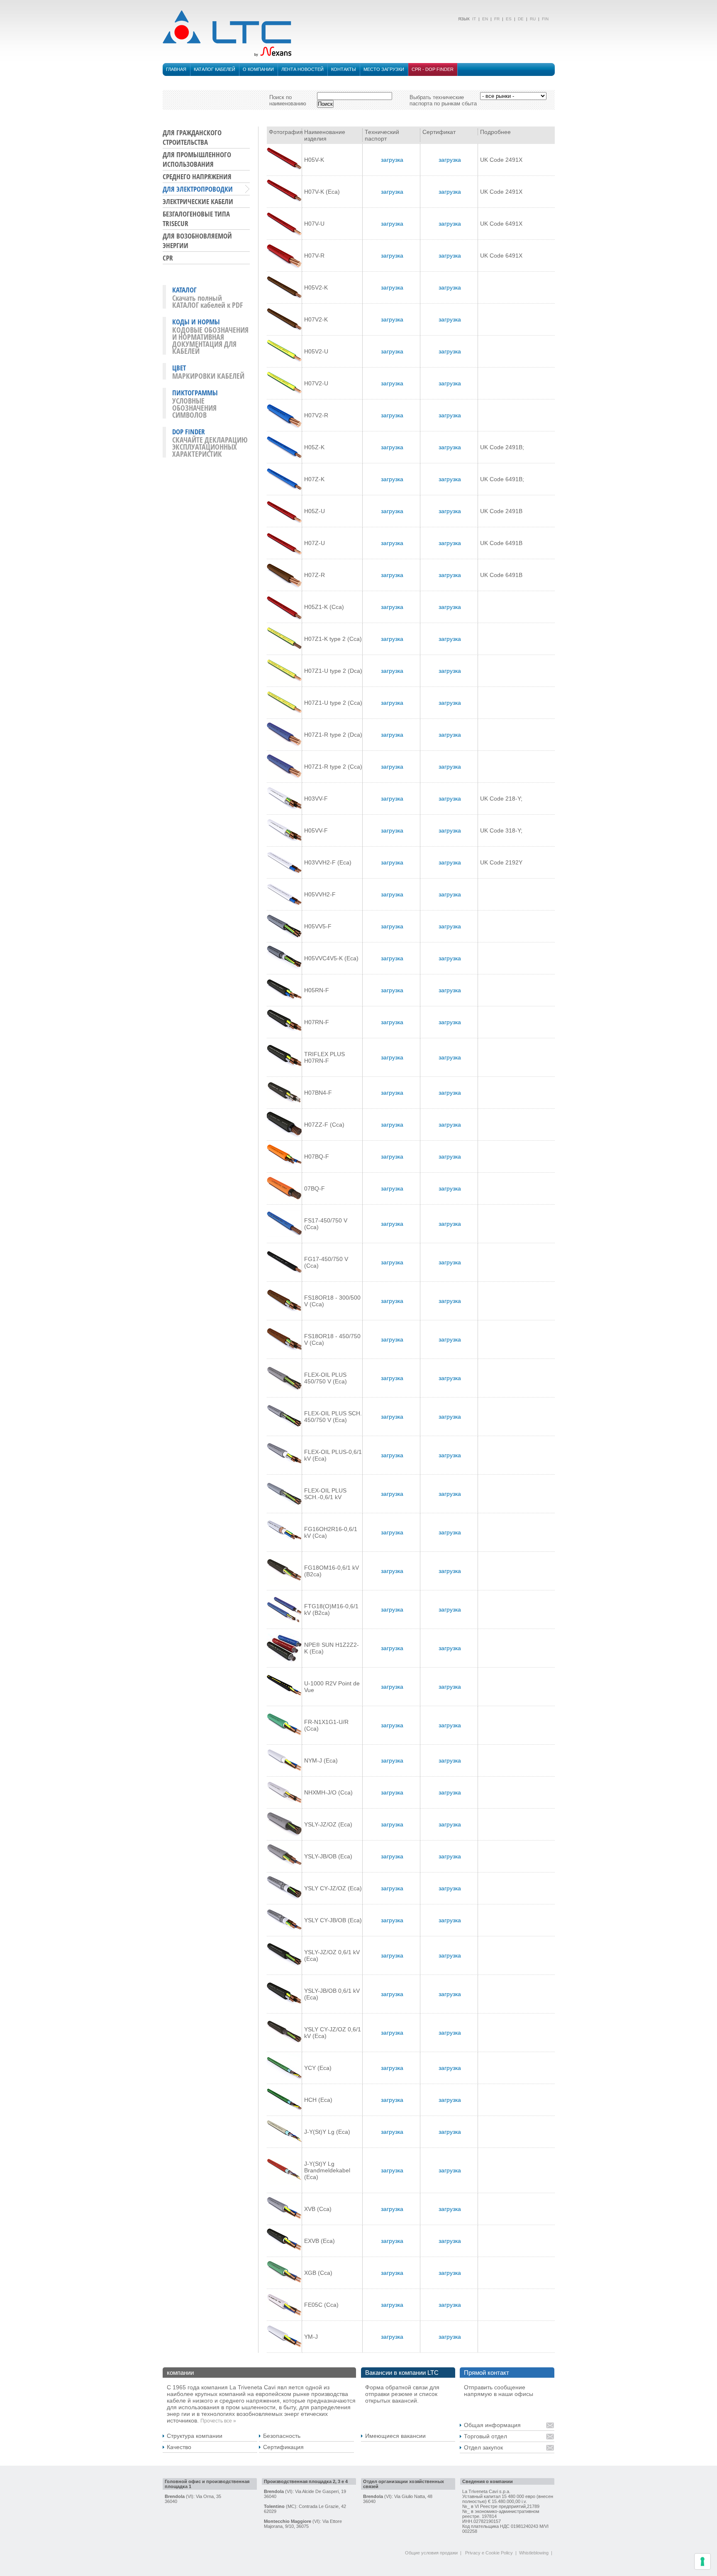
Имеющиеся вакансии (395, 2436)
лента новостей (302, 69)
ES (509, 19)
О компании (258, 69)
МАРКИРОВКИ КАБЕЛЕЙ (208, 376)
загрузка (392, 160)
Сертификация (283, 2447)
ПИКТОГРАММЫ (195, 393)
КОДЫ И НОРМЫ (196, 322)
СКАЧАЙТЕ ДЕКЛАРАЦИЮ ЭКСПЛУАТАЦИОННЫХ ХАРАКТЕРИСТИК (210, 447)
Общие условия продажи (431, 2553)
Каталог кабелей (215, 69)
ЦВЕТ (179, 368)
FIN (545, 19)
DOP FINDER (189, 432)
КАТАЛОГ (184, 290)
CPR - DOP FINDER (433, 69)
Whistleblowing (534, 2553)
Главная (176, 69)
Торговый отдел (485, 2436)
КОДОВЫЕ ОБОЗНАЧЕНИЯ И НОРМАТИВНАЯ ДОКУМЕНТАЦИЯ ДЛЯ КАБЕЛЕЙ (210, 340)
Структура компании (195, 2436)
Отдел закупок (483, 2447)
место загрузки (384, 69)
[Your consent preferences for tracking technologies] (702, 2561)
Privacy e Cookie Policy (489, 2553)
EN (485, 19)
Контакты (344, 69)
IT (473, 19)
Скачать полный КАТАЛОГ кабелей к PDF (207, 301)
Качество (179, 2447)
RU (533, 19)
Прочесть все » (218, 2421)
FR (497, 19)
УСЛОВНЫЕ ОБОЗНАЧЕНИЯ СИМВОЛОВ (194, 408)
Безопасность (282, 2436)
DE (521, 19)
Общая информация (492, 2425)
